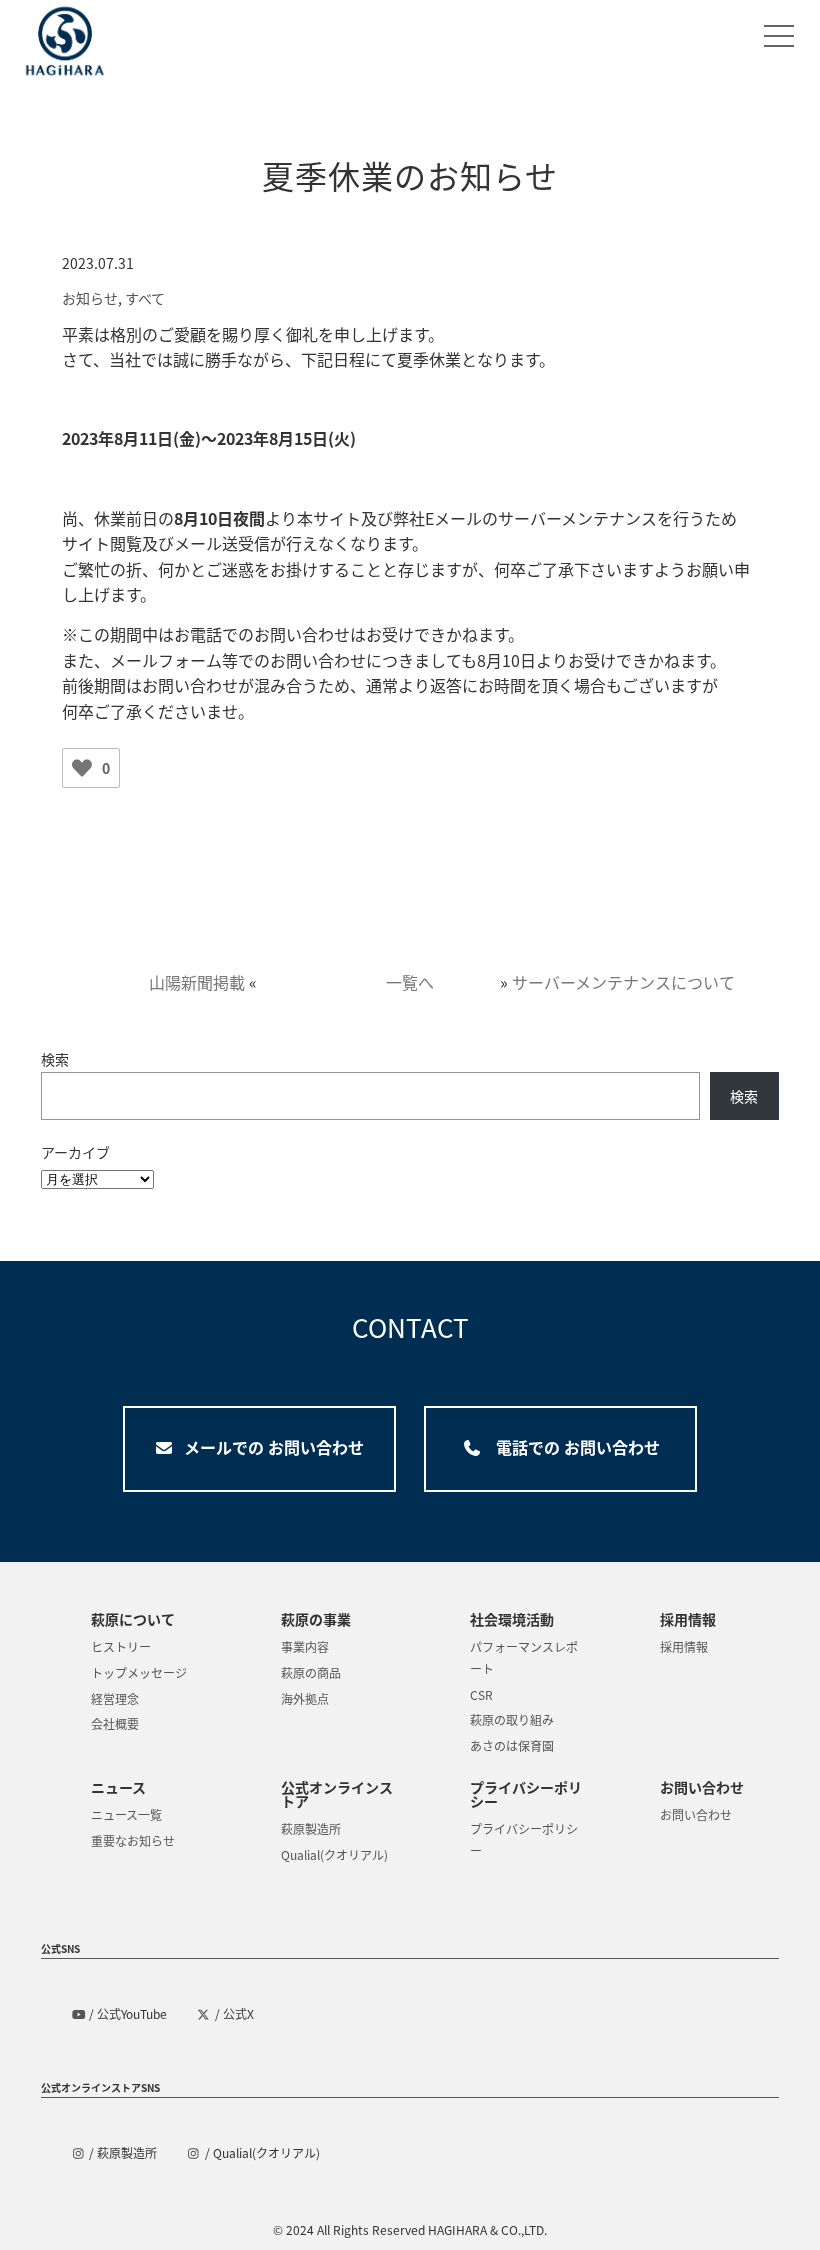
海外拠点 (305, 1698)
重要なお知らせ (133, 1840)
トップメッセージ (139, 1672)
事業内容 (305, 1646)
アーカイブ (75, 1152)
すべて (145, 298)
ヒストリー (121, 1646)
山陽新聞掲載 (197, 982)
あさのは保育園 (512, 1745)
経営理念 (115, 1698)
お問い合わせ (696, 1814)
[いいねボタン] (82, 768)
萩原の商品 (311, 1672)
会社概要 (115, 1723)
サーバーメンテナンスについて (623, 982)
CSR (481, 1694)
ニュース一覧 (126, 1814)
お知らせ (90, 298)
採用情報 (684, 1646)
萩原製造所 (311, 1828)
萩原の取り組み (512, 1719)
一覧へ (410, 982)
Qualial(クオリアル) (334, 1854)
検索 (55, 1059)
